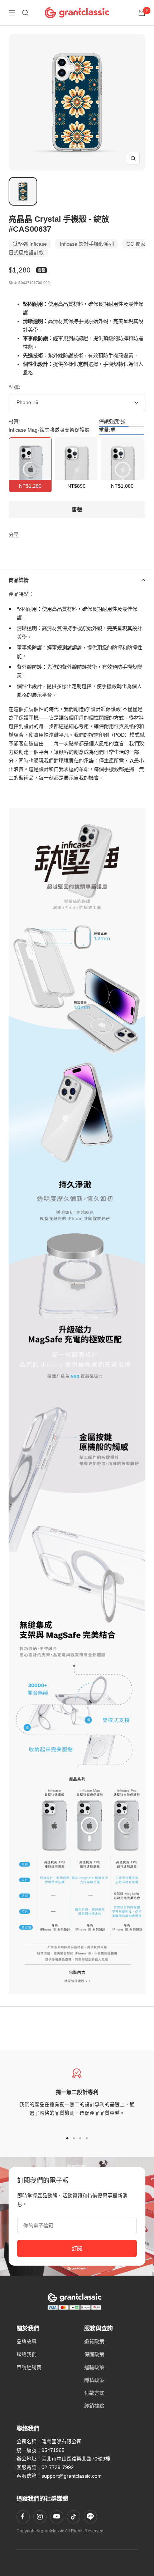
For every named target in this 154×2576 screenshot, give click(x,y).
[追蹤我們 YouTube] (57, 2517)
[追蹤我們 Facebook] (23, 2517)
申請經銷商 (29, 2367)
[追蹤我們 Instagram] (40, 2517)
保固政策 (94, 2354)
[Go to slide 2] (74, 2138)
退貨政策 (94, 2341)
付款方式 (94, 2393)
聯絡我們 (27, 2354)
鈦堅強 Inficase (30, 244)
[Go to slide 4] (87, 2138)
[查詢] (25, 13)
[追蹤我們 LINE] (90, 2517)
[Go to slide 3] (80, 2138)
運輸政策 (94, 2367)
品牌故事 (27, 2341)
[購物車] (142, 13)
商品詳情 (19, 580)
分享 (14, 535)
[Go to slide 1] (67, 2138)
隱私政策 (94, 2380)
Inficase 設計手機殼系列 (87, 244)
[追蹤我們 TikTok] (73, 2517)
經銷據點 (94, 2406)
